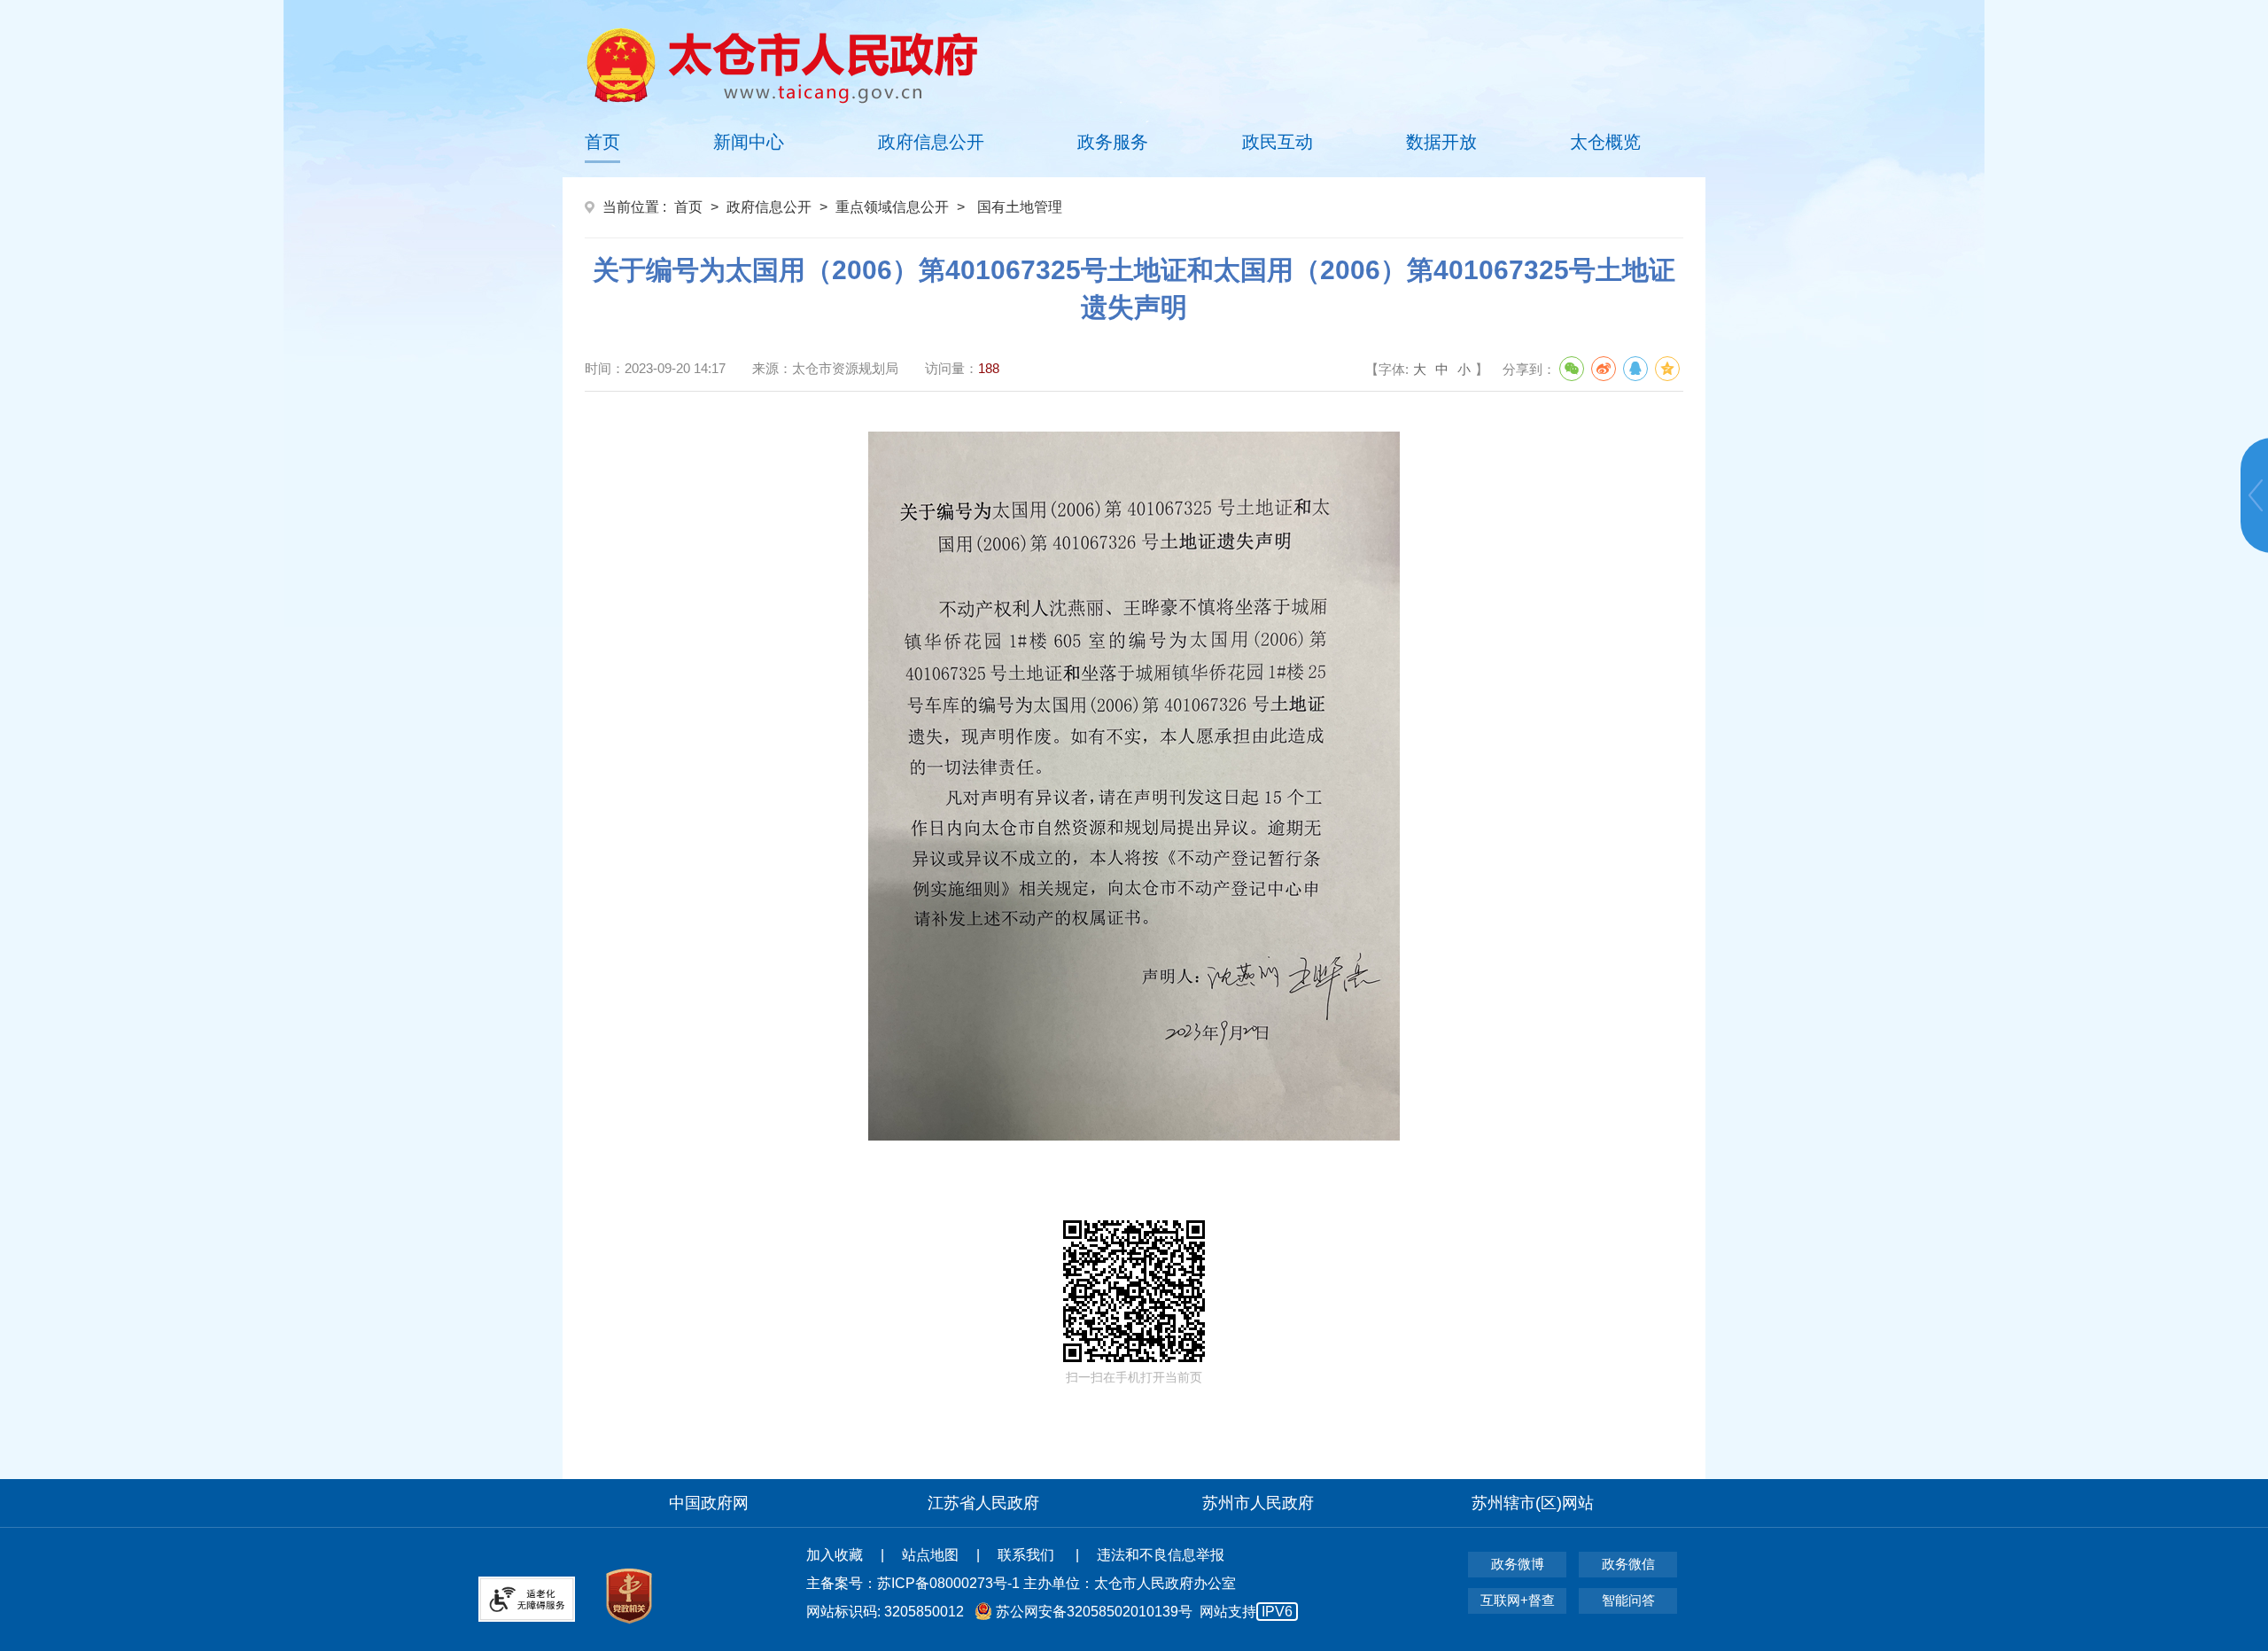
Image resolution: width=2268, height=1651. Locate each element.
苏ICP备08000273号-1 (948, 1583)
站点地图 (930, 1555)
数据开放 (1441, 142)
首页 (602, 142)
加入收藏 (835, 1555)
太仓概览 (1605, 142)
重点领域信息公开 (892, 207)
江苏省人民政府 (983, 1503)
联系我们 (1028, 1555)
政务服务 (1113, 142)
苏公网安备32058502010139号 (1094, 1612)
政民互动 (1278, 142)
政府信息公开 (931, 142)
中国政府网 (709, 1503)
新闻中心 (749, 142)
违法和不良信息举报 (1161, 1555)
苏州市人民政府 (1258, 1503)
